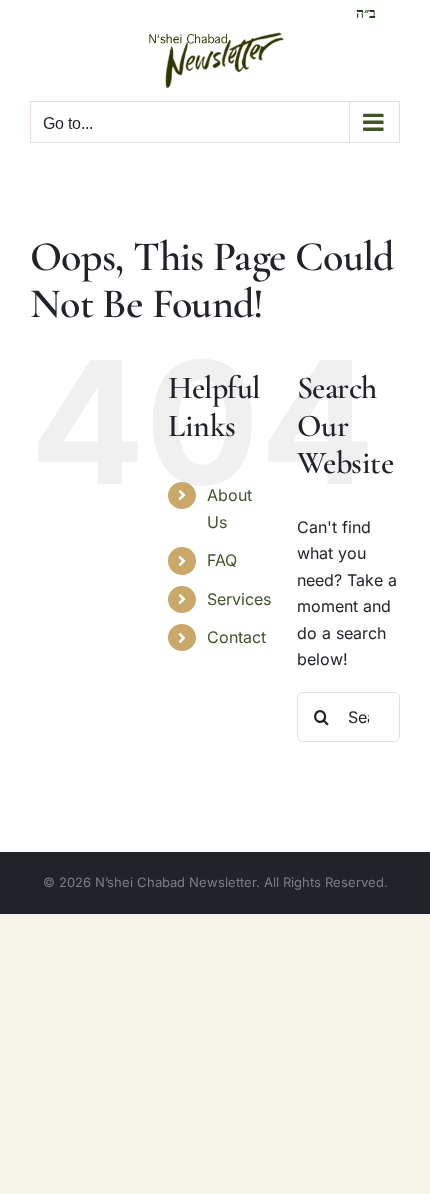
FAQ (222, 560)
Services (239, 599)
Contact (236, 637)
